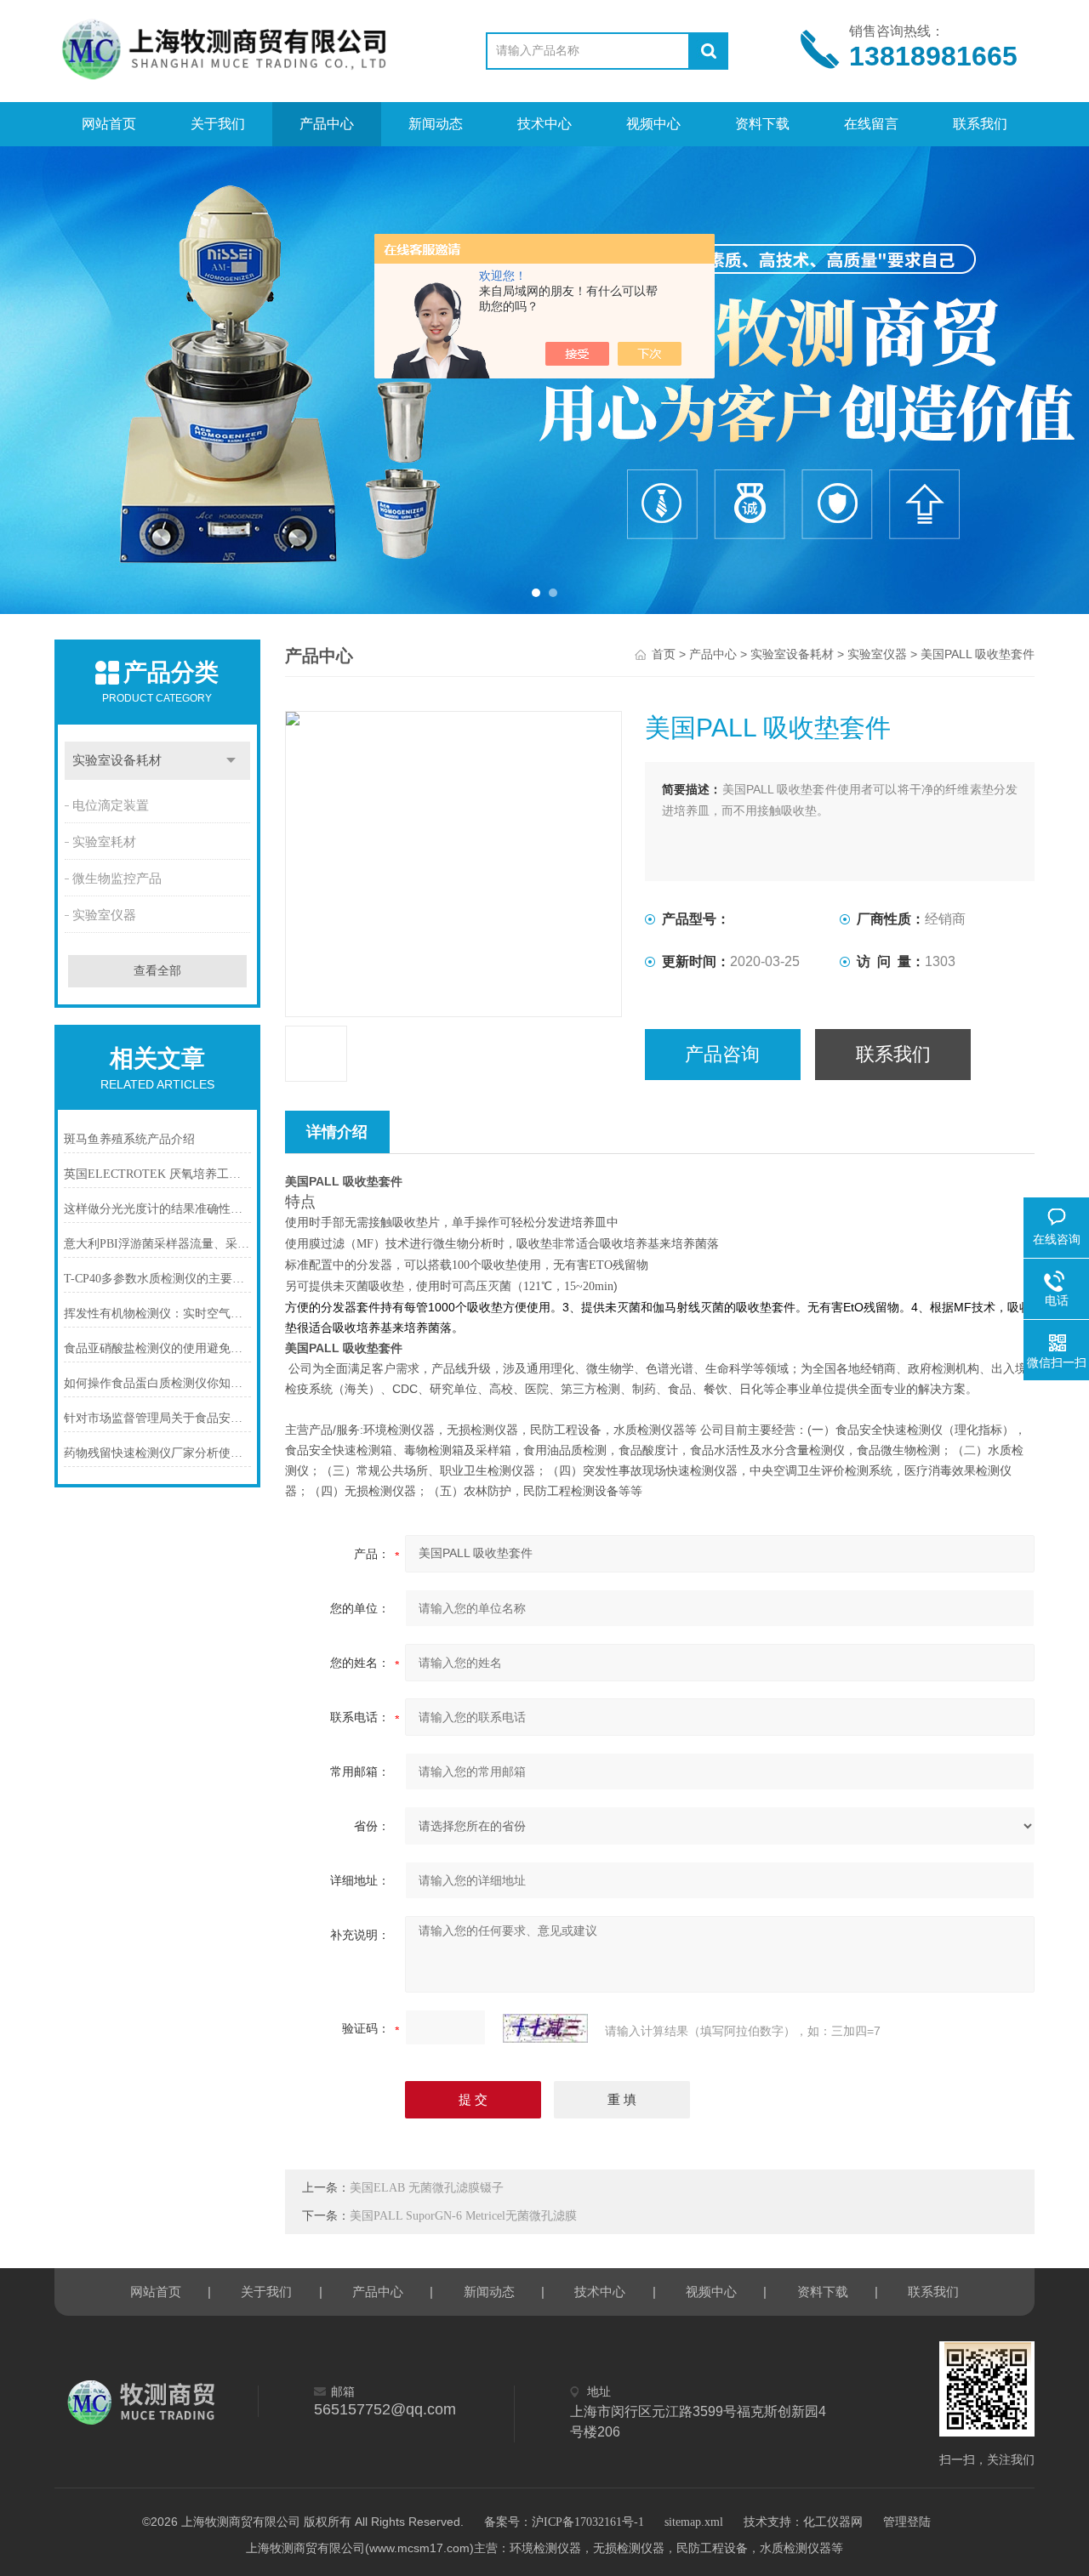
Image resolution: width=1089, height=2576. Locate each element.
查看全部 (157, 971)
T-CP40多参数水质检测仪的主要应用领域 (157, 1279)
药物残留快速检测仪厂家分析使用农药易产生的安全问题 (157, 1453)
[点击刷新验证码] (545, 2028)
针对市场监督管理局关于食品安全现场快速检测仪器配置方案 (157, 1418)
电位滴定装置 (111, 805)
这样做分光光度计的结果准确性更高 (157, 1209)
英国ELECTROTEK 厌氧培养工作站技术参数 (157, 1174)
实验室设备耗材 (117, 760)
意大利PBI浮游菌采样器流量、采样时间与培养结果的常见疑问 (157, 1244)
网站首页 (109, 124)
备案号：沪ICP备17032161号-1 (564, 2522)
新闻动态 (436, 124)
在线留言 (871, 124)
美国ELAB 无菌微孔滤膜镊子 (427, 2188)
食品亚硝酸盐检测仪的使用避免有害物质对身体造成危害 (157, 1348)
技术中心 (544, 124)
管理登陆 (907, 2522)
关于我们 (218, 124)
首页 (664, 654)
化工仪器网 (833, 2522)
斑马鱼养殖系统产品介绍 (129, 1139)
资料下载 (762, 124)
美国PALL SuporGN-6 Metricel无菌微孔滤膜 (463, 2216)
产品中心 (327, 124)
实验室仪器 (104, 915)
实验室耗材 (104, 842)
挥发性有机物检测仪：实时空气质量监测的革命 (157, 1314)
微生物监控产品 (117, 879)
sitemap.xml (694, 2522)
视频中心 (653, 124)
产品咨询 (722, 1054)
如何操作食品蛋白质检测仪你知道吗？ (157, 1383)
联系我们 (980, 124)
